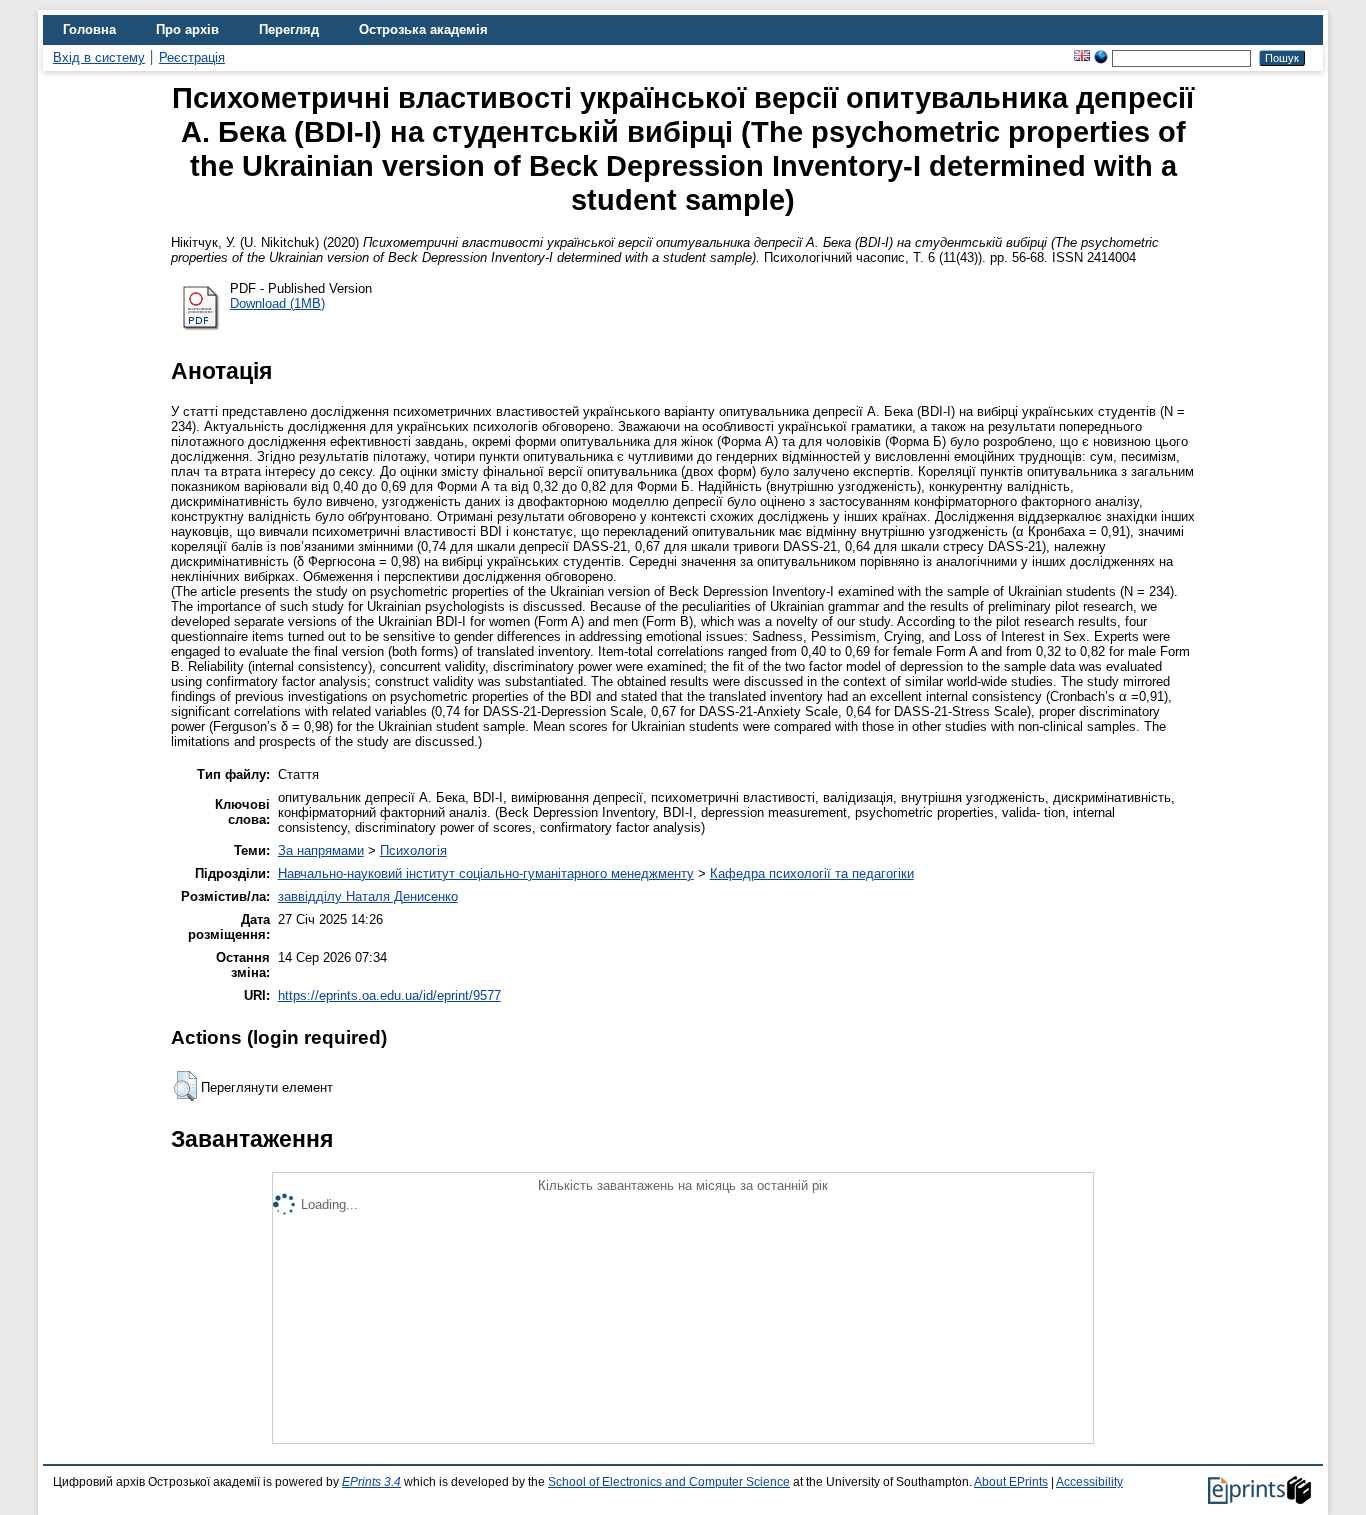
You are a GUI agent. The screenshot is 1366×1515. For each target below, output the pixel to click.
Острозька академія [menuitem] (423, 29)
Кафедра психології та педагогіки (812, 873)
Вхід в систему (99, 57)
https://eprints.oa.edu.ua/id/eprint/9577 (389, 995)
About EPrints (1011, 1482)
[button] (185, 1086)
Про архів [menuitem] (187, 29)
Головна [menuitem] (89, 29)
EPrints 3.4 (371, 1482)
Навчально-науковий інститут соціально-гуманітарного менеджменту (486, 873)
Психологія (413, 850)
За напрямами (321, 850)
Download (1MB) (277, 303)
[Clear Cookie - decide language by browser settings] (1101, 57)
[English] (1082, 57)
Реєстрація (192, 57)
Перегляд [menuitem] (289, 29)
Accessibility (1089, 1482)
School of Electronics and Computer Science (669, 1482)
